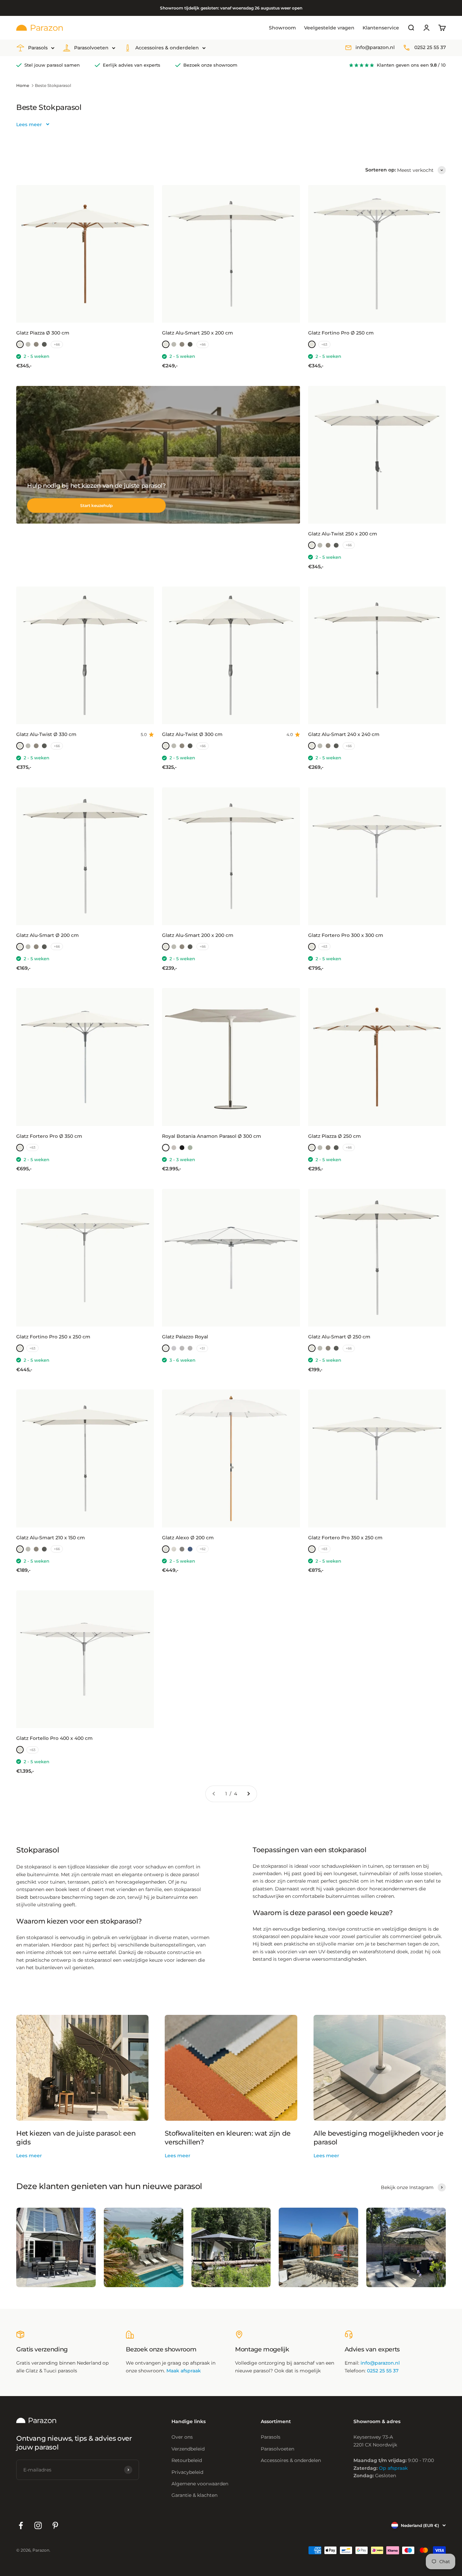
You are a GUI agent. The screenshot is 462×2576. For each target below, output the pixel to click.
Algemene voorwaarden (200, 2484)
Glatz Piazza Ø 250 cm (334, 1136)
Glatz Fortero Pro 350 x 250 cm (345, 1538)
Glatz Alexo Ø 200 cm (188, 1538)
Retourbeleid (187, 2460)
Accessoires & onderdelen (167, 48)
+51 (202, 1348)
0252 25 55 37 (430, 48)
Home (23, 85)
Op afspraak (393, 2468)
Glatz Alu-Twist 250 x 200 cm (343, 534)
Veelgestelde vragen (329, 28)
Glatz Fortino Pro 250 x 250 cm (53, 1337)
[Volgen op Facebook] (21, 2525)
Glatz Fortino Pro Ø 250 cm (341, 333)
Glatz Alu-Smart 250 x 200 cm (198, 333)
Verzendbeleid (188, 2449)
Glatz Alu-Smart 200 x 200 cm (198, 935)
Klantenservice (381, 28)
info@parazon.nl (375, 48)
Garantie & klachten (194, 2495)
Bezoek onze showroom (210, 65)
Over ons (182, 2437)
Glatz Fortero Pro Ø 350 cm (49, 1136)
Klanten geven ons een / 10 (411, 65)
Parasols (38, 48)
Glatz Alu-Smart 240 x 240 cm (344, 734)
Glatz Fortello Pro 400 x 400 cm (54, 1738)
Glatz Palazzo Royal (185, 1337)
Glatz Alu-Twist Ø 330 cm (46, 734)
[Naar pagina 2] (248, 1794)
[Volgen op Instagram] (38, 2525)
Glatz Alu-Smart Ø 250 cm (339, 1337)
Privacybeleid (187, 2472)
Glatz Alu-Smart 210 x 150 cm (51, 1538)
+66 (57, 344)
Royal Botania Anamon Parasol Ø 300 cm (212, 1136)
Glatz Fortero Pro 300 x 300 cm (346, 935)
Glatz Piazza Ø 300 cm (43, 333)
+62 (203, 1549)
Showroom (282, 28)
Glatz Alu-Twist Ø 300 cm (192, 734)
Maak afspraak (184, 2371)
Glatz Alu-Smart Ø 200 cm (48, 935)
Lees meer (29, 2156)
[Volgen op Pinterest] (55, 2525)
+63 (324, 344)
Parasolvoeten (91, 48)
